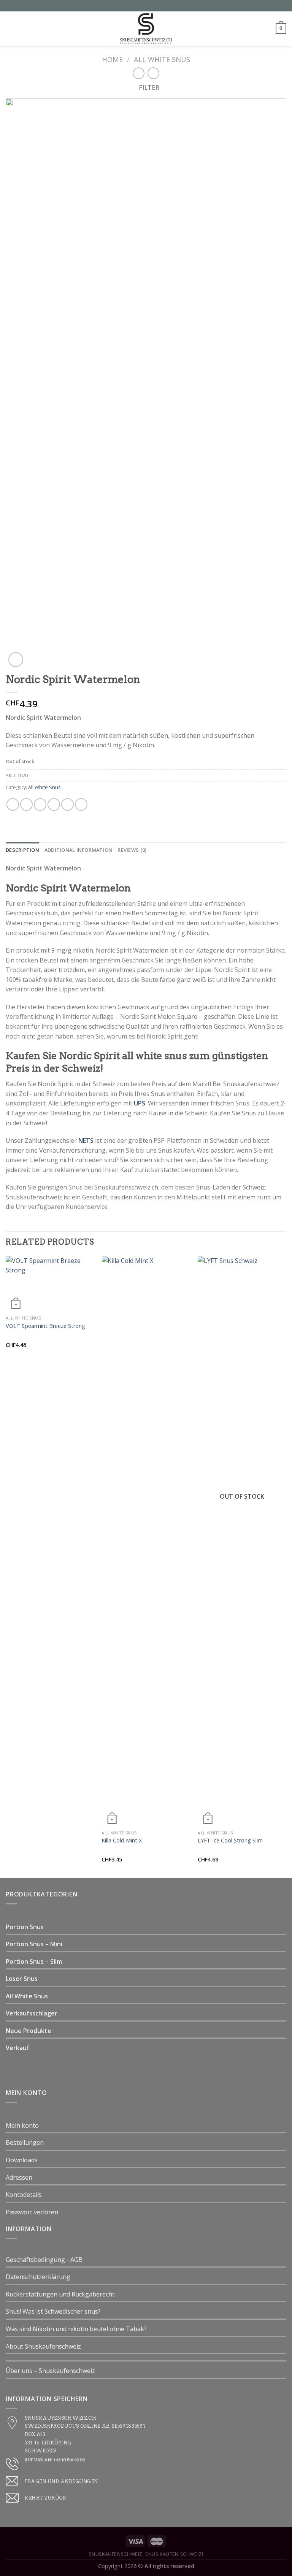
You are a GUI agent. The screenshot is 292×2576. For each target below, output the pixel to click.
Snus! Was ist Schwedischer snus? (53, 2311)
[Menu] (10, 28)
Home (112, 59)
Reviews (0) (132, 850)
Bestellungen (25, 2142)
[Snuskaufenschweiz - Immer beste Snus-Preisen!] (146, 29)
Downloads (22, 2160)
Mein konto (22, 2125)
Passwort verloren (32, 2212)
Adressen (19, 2177)
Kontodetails (24, 2195)
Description (22, 850)
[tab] (22, 850)
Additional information (79, 850)
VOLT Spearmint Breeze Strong (45, 1326)
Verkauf (17, 2048)
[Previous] (6, 1566)
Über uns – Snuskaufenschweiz (50, 2371)
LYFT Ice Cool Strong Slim (230, 1841)
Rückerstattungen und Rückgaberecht (60, 2294)
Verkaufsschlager (32, 2013)
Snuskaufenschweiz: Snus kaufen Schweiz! (146, 2554)
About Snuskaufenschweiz (43, 2346)
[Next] (286, 1566)
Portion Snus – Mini (34, 1944)
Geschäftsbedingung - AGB (44, 2260)
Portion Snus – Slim (34, 1961)
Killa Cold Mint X (122, 1841)
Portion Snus (25, 1927)
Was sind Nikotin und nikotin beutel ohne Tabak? (76, 2329)
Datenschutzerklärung (38, 2277)
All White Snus (162, 59)
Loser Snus (22, 1979)
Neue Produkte (29, 2031)
